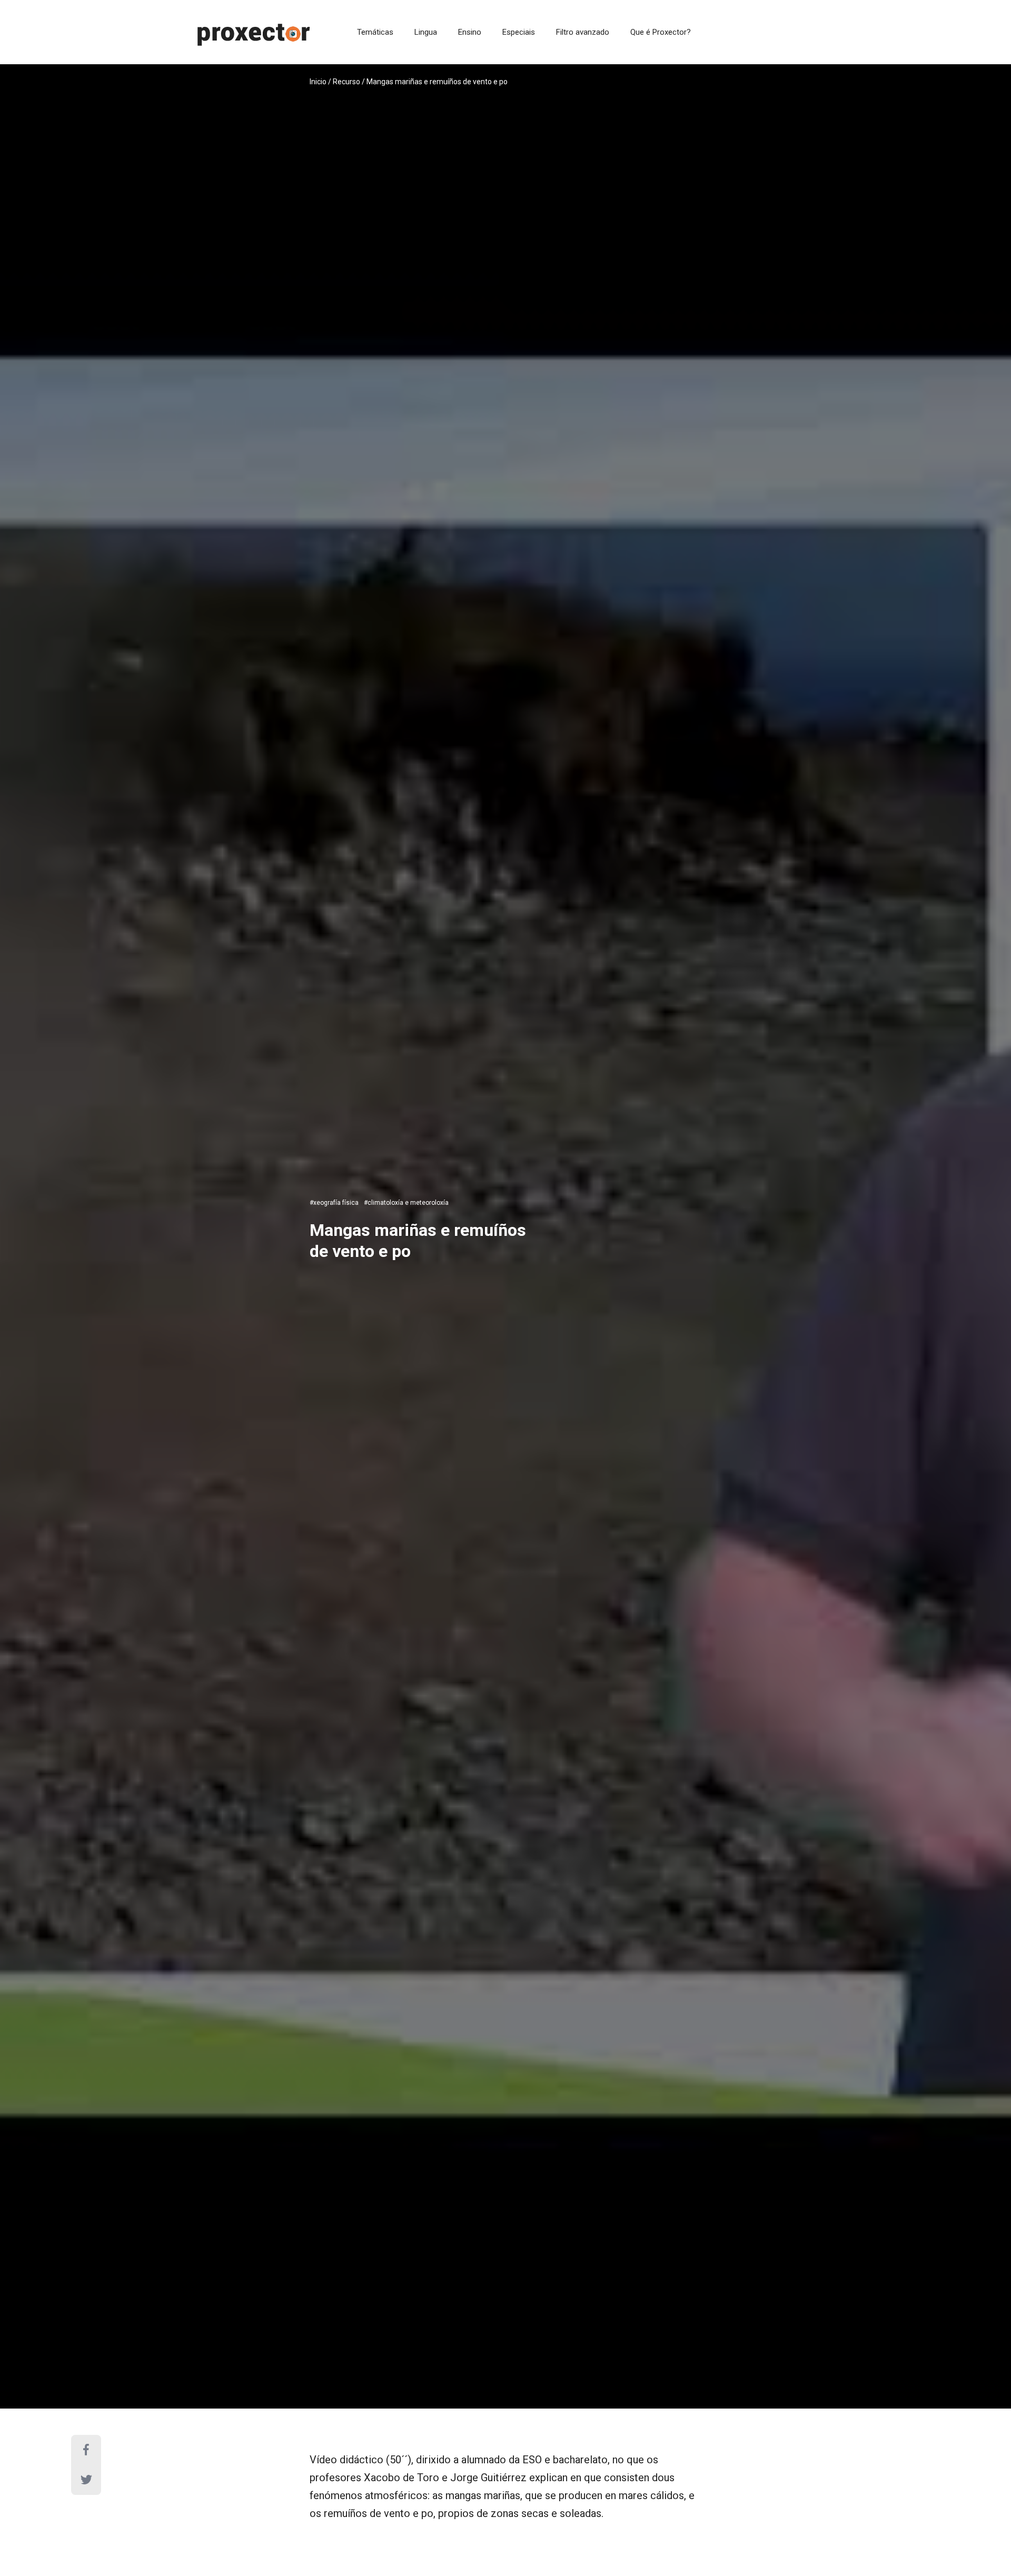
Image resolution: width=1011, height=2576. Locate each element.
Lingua (426, 32)
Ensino (470, 32)
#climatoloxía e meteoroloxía (406, 1203)
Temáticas (375, 32)
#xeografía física (334, 1203)
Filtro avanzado (583, 32)
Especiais (519, 32)
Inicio (318, 82)
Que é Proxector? (661, 32)
